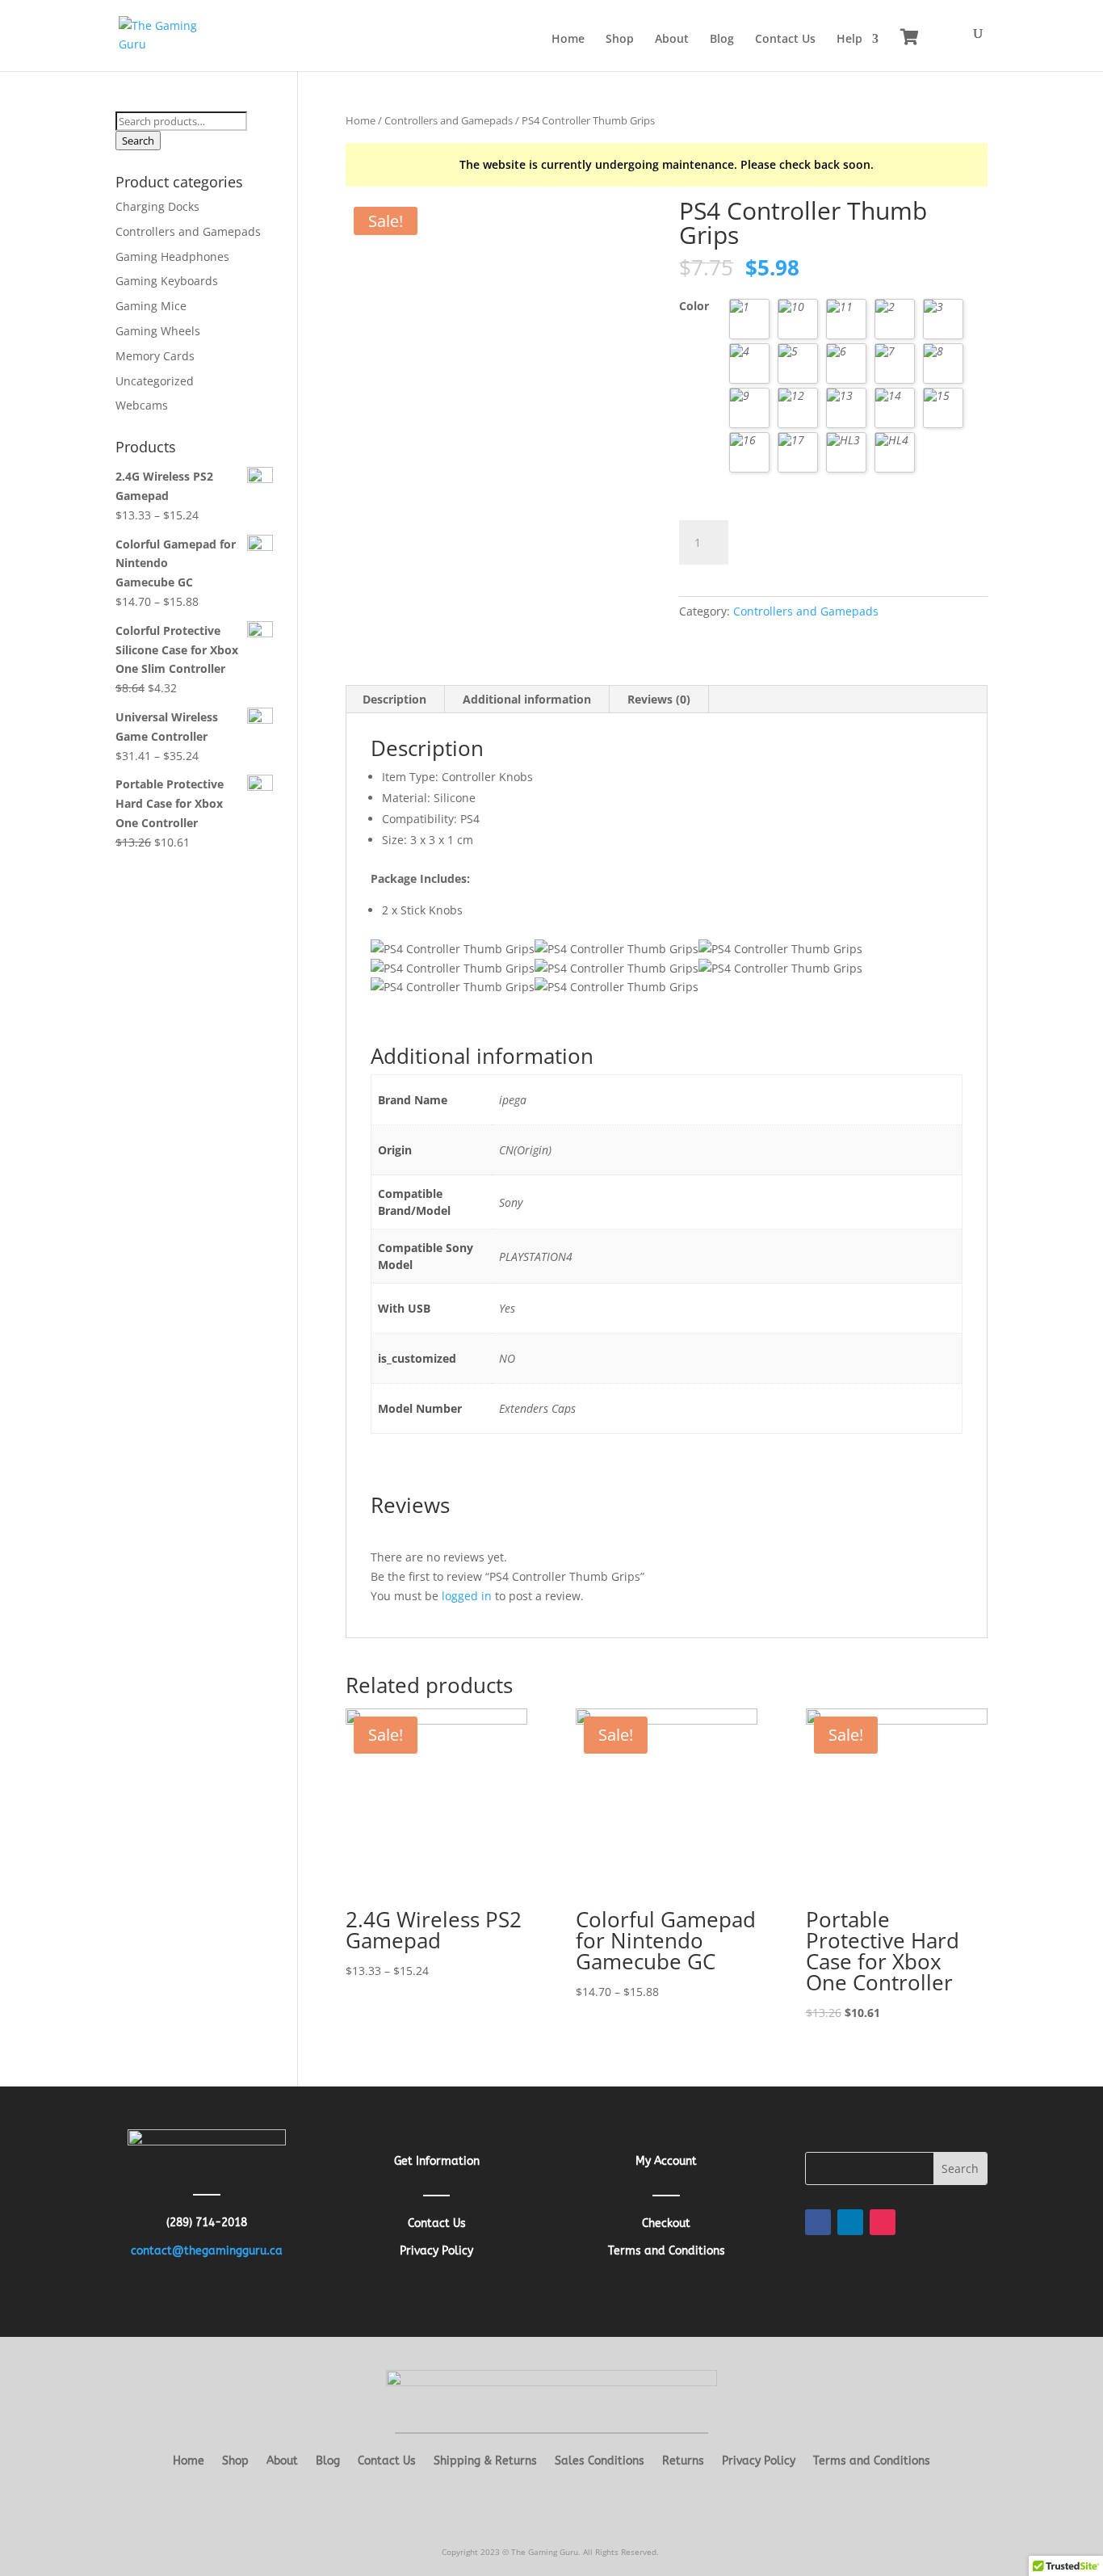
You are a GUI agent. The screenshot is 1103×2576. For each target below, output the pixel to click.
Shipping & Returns (485, 2462)
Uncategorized (155, 381)
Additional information (527, 699)
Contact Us (785, 40)
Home (568, 40)
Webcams (142, 405)
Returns (683, 2462)
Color (694, 306)
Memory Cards (155, 356)
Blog (722, 40)
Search (138, 141)
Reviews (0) (659, 699)
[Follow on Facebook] (818, 2222)
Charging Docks (157, 206)
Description (394, 699)
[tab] (395, 700)
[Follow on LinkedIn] (850, 2222)
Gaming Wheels (158, 331)
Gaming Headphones (172, 256)
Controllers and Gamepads (449, 120)
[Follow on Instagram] (883, 2222)
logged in (467, 1596)
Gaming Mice (151, 306)
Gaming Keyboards (167, 281)
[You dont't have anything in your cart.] (910, 37)
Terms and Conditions (872, 2462)
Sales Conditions (600, 2462)
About (672, 40)
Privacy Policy (759, 2462)
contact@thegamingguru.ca (207, 2251)
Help (849, 40)
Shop (620, 40)
